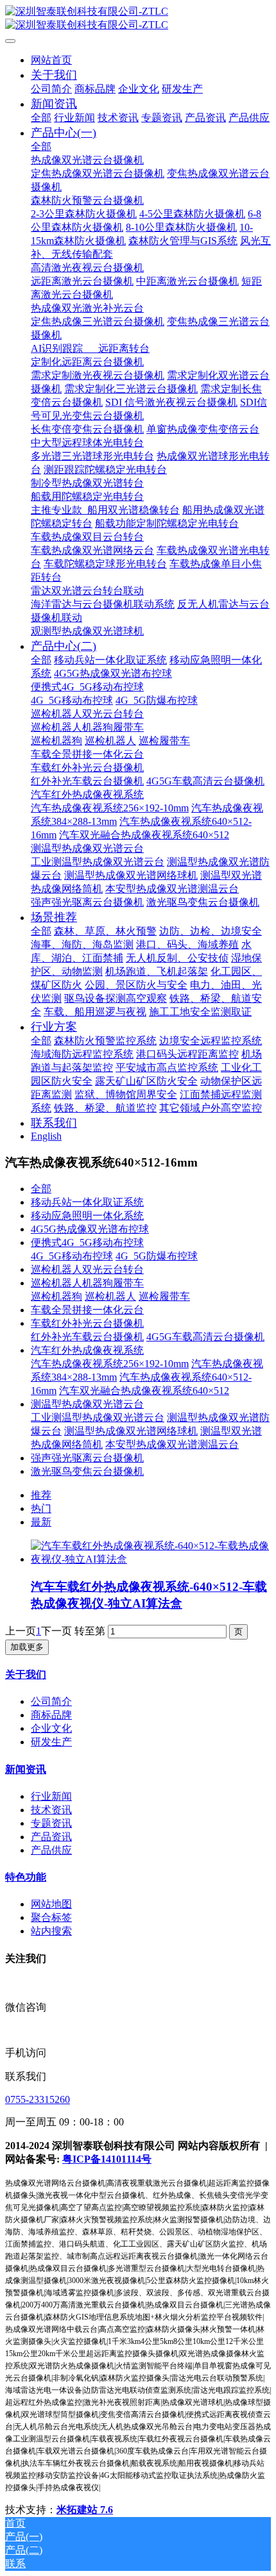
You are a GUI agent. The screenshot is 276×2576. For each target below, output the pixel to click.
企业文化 (51, 1728)
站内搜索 (51, 1931)
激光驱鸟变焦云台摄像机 (87, 1471)
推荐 (41, 1495)
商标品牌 (51, 1715)
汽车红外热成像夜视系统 (87, 1350)
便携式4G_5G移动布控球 (87, 1242)
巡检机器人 (110, 1296)
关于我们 (26, 1674)
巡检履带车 (164, 1296)
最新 (41, 1522)
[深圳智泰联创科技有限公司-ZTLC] (138, 19)
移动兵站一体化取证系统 (87, 1202)
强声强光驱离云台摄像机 (87, 1458)
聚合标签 (51, 1917)
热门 (41, 1508)
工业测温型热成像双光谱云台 (98, 1417)
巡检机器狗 (56, 1296)
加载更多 (27, 1647)
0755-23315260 (38, 2099)
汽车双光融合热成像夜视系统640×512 (144, 1391)
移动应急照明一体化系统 (87, 1216)
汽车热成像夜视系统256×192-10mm (110, 1364)
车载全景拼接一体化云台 (87, 1310)
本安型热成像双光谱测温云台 (172, 1444)
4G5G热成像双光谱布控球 (90, 1229)
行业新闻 (51, 1796)
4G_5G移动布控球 (72, 1256)
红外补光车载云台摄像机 (87, 1337)
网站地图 (51, 1904)
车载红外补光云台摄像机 (87, 1323)
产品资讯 (51, 1837)
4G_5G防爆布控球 (157, 1256)
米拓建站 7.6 (85, 2510)
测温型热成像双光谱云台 (87, 1404)
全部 (41, 118)
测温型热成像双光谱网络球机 (131, 1431)
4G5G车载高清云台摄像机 (205, 1337)
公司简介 (51, 1701)
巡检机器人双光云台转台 (87, 1269)
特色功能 (26, 1877)
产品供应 (51, 1850)
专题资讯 (51, 1823)
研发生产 (51, 1742)
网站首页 (51, 60)
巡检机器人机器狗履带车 (87, 1283)
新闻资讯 (26, 1769)
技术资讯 (51, 1810)
